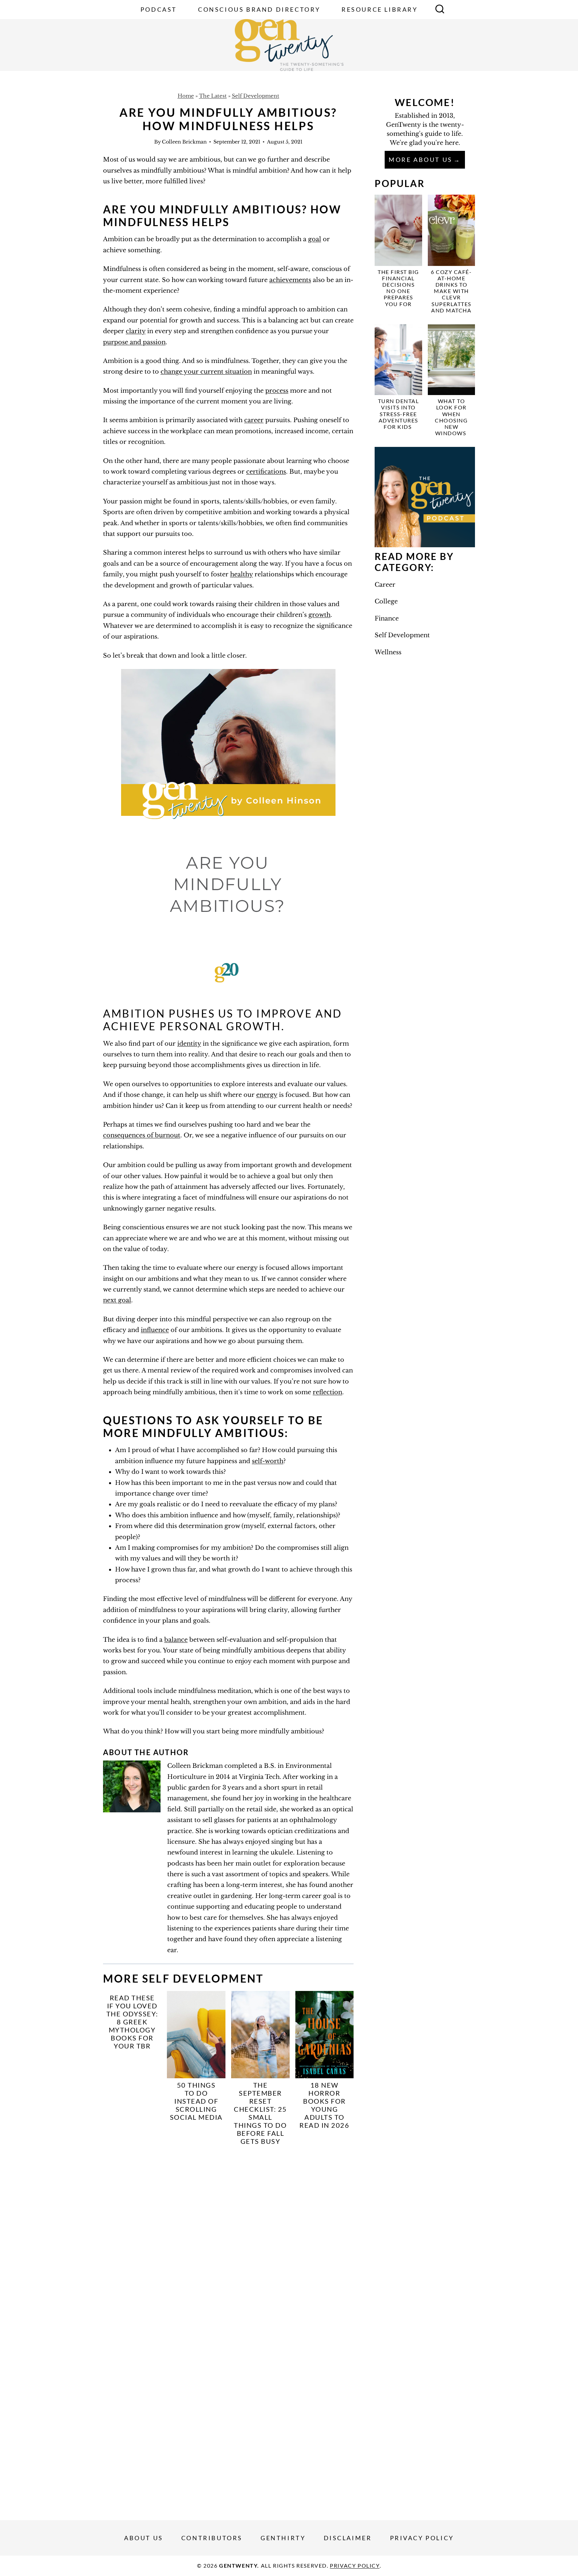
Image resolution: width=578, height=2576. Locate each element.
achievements (290, 280)
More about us (421, 160)
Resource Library (380, 9)
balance (176, 1640)
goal (315, 239)
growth (319, 615)
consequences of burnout (142, 1135)
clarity (136, 331)
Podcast (159, 9)
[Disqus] (228, 2239)
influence (155, 1330)
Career (385, 585)
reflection (327, 1392)
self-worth (268, 1461)
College (386, 601)
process (277, 391)
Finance (387, 618)
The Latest (213, 96)
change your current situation (206, 372)
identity (189, 1044)
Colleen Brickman (184, 142)
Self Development (256, 96)
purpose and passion (134, 342)
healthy (242, 574)
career (254, 420)
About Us (144, 2538)
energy (267, 1095)
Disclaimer (348, 2538)
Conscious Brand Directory (259, 9)
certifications (266, 472)
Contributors (212, 2538)
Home (186, 96)
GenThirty (283, 2538)
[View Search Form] (440, 10)
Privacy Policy (422, 2538)
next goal (117, 1300)
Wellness (388, 652)
